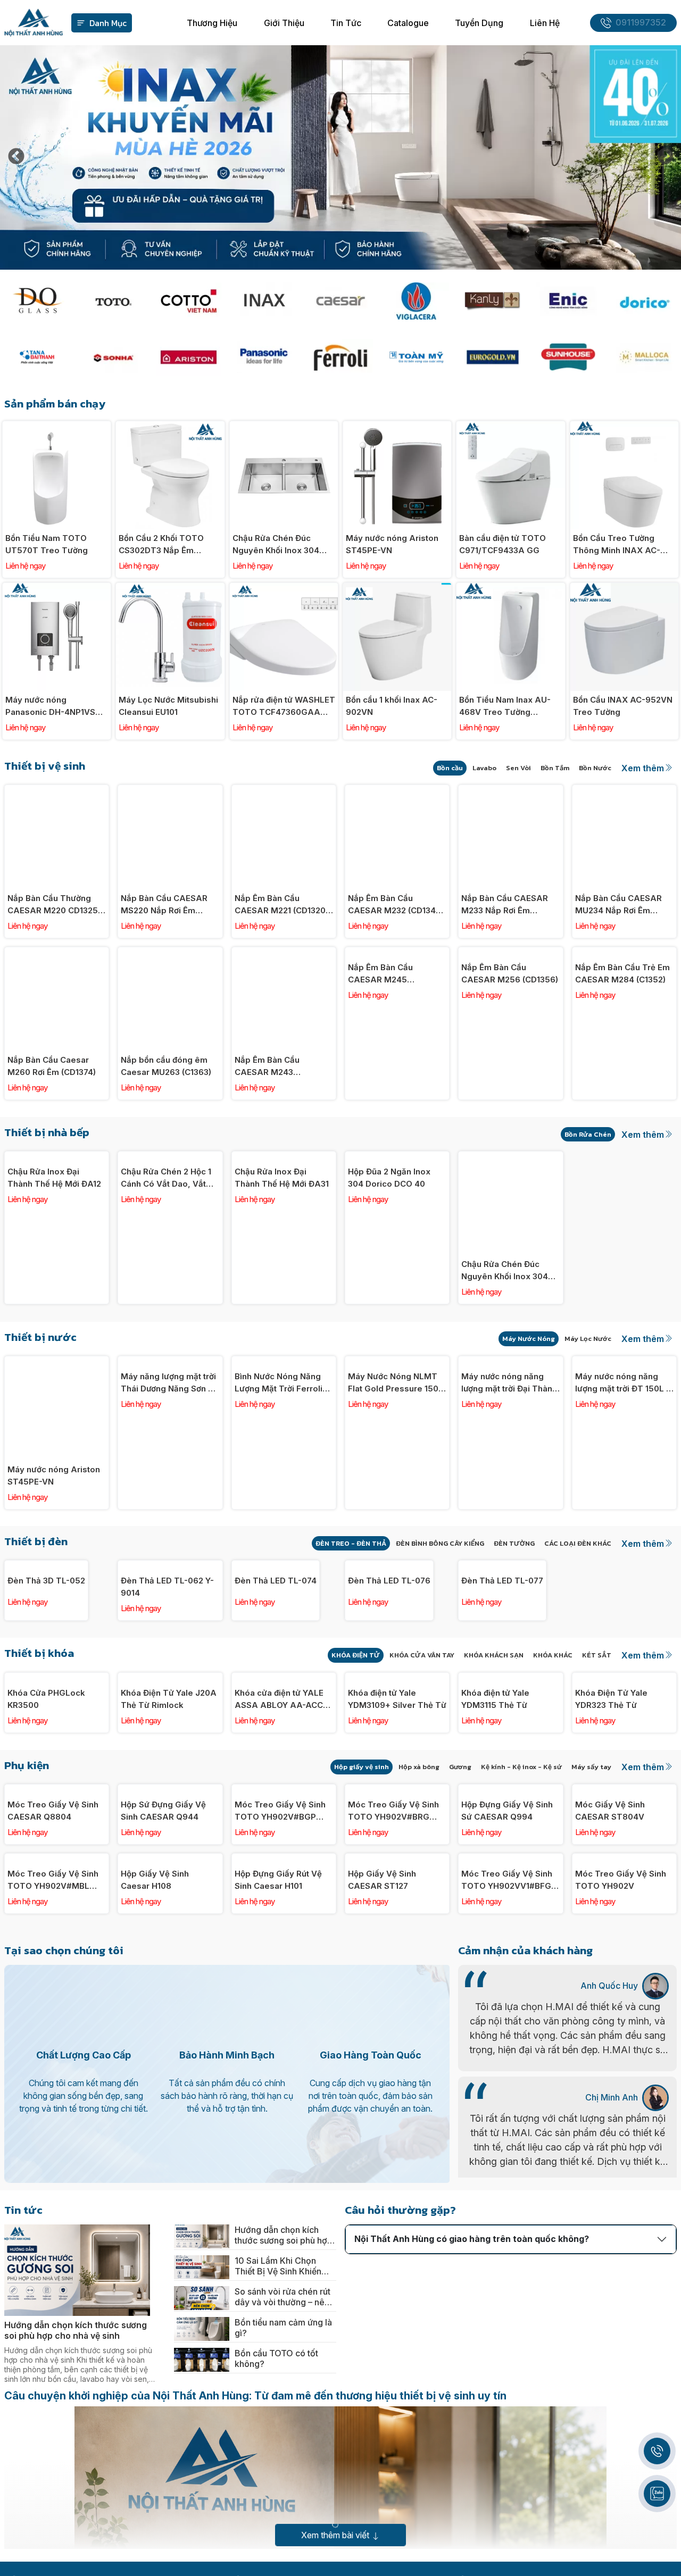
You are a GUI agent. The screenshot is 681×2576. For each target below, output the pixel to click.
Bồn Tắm (555, 768)
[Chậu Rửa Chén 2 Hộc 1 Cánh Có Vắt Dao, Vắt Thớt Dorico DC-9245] (170, 1157)
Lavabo (484, 768)
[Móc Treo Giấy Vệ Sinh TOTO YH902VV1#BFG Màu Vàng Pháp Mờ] (510, 2137)
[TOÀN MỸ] (416, 357)
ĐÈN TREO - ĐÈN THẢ (351, 1543)
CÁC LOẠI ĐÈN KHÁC (578, 1543)
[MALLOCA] (644, 357)
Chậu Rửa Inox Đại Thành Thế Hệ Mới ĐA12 (54, 1271)
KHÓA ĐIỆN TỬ (356, 1748)
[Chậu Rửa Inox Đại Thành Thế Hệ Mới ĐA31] (284, 1157)
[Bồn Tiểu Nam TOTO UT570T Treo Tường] (57, 427)
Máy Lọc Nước (588, 1339)
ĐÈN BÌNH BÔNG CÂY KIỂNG (440, 1543)
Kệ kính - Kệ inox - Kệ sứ (521, 1952)
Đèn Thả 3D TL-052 (46, 1674)
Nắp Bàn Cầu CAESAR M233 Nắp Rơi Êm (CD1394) (505, 905)
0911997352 (641, 23)
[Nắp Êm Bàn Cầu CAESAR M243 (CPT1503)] (284, 953)
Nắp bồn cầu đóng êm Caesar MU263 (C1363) (166, 1066)
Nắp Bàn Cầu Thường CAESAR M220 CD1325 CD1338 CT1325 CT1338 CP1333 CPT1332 (54, 905)
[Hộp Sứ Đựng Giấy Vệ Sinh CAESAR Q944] (170, 1975)
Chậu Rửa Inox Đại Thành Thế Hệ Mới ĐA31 (282, 1271)
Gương (460, 1952)
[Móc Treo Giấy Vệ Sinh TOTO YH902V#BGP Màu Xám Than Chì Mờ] (284, 1975)
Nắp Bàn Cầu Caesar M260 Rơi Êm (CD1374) (52, 1066)
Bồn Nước (595, 768)
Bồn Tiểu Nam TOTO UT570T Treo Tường (47, 544)
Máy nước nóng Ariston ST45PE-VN (392, 544)
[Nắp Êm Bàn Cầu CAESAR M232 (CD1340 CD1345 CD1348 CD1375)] (397, 791)
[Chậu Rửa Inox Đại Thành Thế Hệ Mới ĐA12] (57, 1157)
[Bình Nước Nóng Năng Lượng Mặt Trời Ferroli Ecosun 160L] (284, 1362)
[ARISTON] (189, 357)
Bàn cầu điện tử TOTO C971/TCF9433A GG (503, 544)
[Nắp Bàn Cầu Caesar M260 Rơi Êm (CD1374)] (57, 953)
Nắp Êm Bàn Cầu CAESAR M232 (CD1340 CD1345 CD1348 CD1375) (397, 905)
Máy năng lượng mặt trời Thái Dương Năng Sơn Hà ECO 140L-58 (170, 1475)
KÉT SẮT (597, 1748)
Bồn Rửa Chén (588, 1134)
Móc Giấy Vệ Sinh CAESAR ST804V (610, 2089)
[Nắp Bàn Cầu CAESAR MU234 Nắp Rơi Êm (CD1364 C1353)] (624, 791)
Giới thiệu (284, 23)
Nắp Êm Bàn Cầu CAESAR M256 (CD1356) (510, 1066)
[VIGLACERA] (416, 301)
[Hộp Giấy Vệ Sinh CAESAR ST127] (397, 2137)
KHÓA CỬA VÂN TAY (422, 1748)
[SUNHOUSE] (568, 357)
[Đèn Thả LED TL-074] (284, 1566)
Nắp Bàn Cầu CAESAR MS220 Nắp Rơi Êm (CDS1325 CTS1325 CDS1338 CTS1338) (164, 905)
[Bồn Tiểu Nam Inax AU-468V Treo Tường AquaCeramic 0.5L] (510, 589)
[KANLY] (492, 301)
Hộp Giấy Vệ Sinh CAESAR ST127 (382, 2250)
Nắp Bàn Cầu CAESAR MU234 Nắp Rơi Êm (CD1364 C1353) (618, 905)
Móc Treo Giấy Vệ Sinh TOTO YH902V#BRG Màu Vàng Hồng (393, 2089)
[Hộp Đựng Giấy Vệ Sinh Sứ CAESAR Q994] (510, 1975)
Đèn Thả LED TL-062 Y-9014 (167, 1680)
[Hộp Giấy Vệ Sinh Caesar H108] (170, 2137)
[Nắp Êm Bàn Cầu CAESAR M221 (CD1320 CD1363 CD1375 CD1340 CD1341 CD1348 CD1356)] (284, 791)
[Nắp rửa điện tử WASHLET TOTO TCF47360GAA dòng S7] (284, 589)
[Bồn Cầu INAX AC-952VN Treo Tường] (624, 589)
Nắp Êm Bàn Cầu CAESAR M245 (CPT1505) (380, 1066)
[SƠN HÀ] (113, 357)
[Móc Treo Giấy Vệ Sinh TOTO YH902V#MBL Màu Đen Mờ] (57, 2137)
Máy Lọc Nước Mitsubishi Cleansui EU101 (168, 706)
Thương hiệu (212, 23)
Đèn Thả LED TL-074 (276, 1674)
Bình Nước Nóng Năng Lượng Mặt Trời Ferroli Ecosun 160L (279, 1475)
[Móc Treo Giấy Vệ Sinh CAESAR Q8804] (57, 1975)
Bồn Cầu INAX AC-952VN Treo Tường (623, 706)
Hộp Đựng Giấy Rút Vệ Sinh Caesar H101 (278, 2250)
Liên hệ (545, 23)
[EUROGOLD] (492, 357)
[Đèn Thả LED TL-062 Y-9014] (170, 1566)
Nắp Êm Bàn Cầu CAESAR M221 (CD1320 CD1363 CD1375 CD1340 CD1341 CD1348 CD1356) (283, 905)
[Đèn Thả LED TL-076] (397, 1566)
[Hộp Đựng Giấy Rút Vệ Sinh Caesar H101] (284, 2137)
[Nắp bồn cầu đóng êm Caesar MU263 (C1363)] (170, 953)
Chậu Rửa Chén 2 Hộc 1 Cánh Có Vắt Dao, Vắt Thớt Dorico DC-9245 (166, 1271)
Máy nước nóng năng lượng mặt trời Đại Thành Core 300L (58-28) (509, 1475)
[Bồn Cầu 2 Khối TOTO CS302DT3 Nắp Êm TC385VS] (170, 427)
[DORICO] (644, 301)
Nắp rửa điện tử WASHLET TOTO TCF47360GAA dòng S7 (284, 706)
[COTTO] (189, 301)
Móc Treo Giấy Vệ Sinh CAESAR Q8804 (53, 2089)
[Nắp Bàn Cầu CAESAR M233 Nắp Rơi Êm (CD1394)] (510, 791)
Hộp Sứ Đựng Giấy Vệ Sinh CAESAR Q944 (163, 2089)
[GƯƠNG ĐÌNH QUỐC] (37, 301)
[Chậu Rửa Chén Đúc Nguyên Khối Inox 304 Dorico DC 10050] (284, 427)
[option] (340, 157)
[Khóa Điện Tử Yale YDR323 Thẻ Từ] (624, 1771)
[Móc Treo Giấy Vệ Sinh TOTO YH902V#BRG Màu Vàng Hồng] (397, 1975)
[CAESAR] (341, 301)
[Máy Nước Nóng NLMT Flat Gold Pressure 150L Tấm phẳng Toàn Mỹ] (397, 1362)
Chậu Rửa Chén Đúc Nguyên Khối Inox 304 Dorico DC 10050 (276, 545)
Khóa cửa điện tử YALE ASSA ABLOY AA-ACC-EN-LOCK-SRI (281, 1885)
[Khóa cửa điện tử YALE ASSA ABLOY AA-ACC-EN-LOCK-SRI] (284, 1771)
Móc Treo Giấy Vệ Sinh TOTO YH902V (621, 2250)
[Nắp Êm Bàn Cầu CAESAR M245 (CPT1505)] (397, 953)
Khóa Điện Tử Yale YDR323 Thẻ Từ (611, 1884)
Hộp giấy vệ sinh (362, 1952)
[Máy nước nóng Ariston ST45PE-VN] (397, 427)
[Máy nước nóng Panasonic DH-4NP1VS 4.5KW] (57, 589)
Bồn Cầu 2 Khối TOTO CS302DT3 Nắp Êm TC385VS (161, 545)
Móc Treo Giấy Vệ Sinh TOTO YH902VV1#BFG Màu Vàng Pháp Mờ (507, 2251)
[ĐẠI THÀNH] (37, 357)
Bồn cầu (450, 768)
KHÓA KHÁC (553, 1748)
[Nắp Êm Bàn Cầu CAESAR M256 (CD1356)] (510, 953)
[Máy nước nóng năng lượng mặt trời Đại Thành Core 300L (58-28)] (510, 1362)
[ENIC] (568, 301)
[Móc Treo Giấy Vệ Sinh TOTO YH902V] (624, 2137)
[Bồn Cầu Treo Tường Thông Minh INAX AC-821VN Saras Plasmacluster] (624, 427)
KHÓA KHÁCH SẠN (494, 1748)
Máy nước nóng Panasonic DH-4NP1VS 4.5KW (50, 706)
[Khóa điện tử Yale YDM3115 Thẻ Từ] (510, 1771)
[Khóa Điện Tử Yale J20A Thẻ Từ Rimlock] (170, 1771)
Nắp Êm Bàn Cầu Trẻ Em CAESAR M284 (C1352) (622, 1066)
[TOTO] (113, 301)
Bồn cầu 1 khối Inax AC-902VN (392, 706)
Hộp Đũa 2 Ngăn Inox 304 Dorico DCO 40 (389, 1271)
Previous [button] (16, 157)
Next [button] (665, 157)
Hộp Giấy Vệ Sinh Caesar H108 (155, 2250)
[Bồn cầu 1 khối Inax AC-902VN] (397, 589)
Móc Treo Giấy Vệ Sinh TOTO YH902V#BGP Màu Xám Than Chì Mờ (280, 2089)
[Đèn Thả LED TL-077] (510, 1566)
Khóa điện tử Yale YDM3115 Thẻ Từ (495, 1884)
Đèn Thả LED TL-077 (502, 1674)
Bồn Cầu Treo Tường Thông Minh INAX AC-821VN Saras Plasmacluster (617, 545)
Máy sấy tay (591, 1952)
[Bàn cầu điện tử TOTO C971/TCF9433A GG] (510, 427)
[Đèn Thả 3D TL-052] (57, 1566)
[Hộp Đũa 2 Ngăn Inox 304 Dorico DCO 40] (397, 1157)
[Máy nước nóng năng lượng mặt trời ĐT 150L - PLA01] (624, 1362)
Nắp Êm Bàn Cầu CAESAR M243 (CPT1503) (267, 1066)
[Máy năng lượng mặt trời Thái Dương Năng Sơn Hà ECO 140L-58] (170, 1362)
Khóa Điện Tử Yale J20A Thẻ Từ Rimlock (169, 1884)
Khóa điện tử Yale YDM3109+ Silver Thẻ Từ (397, 1884)
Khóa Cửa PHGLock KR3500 (46, 1884)
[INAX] (265, 301)
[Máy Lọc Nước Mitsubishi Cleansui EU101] (170, 589)
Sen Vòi (518, 768)
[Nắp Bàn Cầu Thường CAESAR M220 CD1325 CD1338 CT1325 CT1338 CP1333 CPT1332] (57, 791)
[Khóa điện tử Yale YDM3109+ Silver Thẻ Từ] (397, 1771)
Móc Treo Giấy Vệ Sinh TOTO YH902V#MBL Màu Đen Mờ (53, 2251)
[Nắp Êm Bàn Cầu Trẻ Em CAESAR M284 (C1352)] (624, 953)
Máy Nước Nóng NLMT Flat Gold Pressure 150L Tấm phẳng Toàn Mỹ (396, 1475)
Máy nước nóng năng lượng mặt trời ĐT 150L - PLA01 (622, 1475)
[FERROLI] (341, 357)
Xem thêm (643, 768)
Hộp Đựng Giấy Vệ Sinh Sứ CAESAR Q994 (507, 2089)
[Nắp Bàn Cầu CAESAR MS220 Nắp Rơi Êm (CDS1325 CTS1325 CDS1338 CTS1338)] (170, 791)
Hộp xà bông (419, 1952)
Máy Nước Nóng (529, 1339)
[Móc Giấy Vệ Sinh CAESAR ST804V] (624, 1975)
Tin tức (346, 23)
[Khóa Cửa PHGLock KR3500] (57, 1771)
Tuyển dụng (479, 23)
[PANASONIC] (265, 357)
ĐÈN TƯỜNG (514, 1543)
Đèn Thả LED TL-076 (389, 1674)
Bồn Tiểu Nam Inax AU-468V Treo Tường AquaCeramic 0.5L (505, 706)
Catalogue (408, 23)
